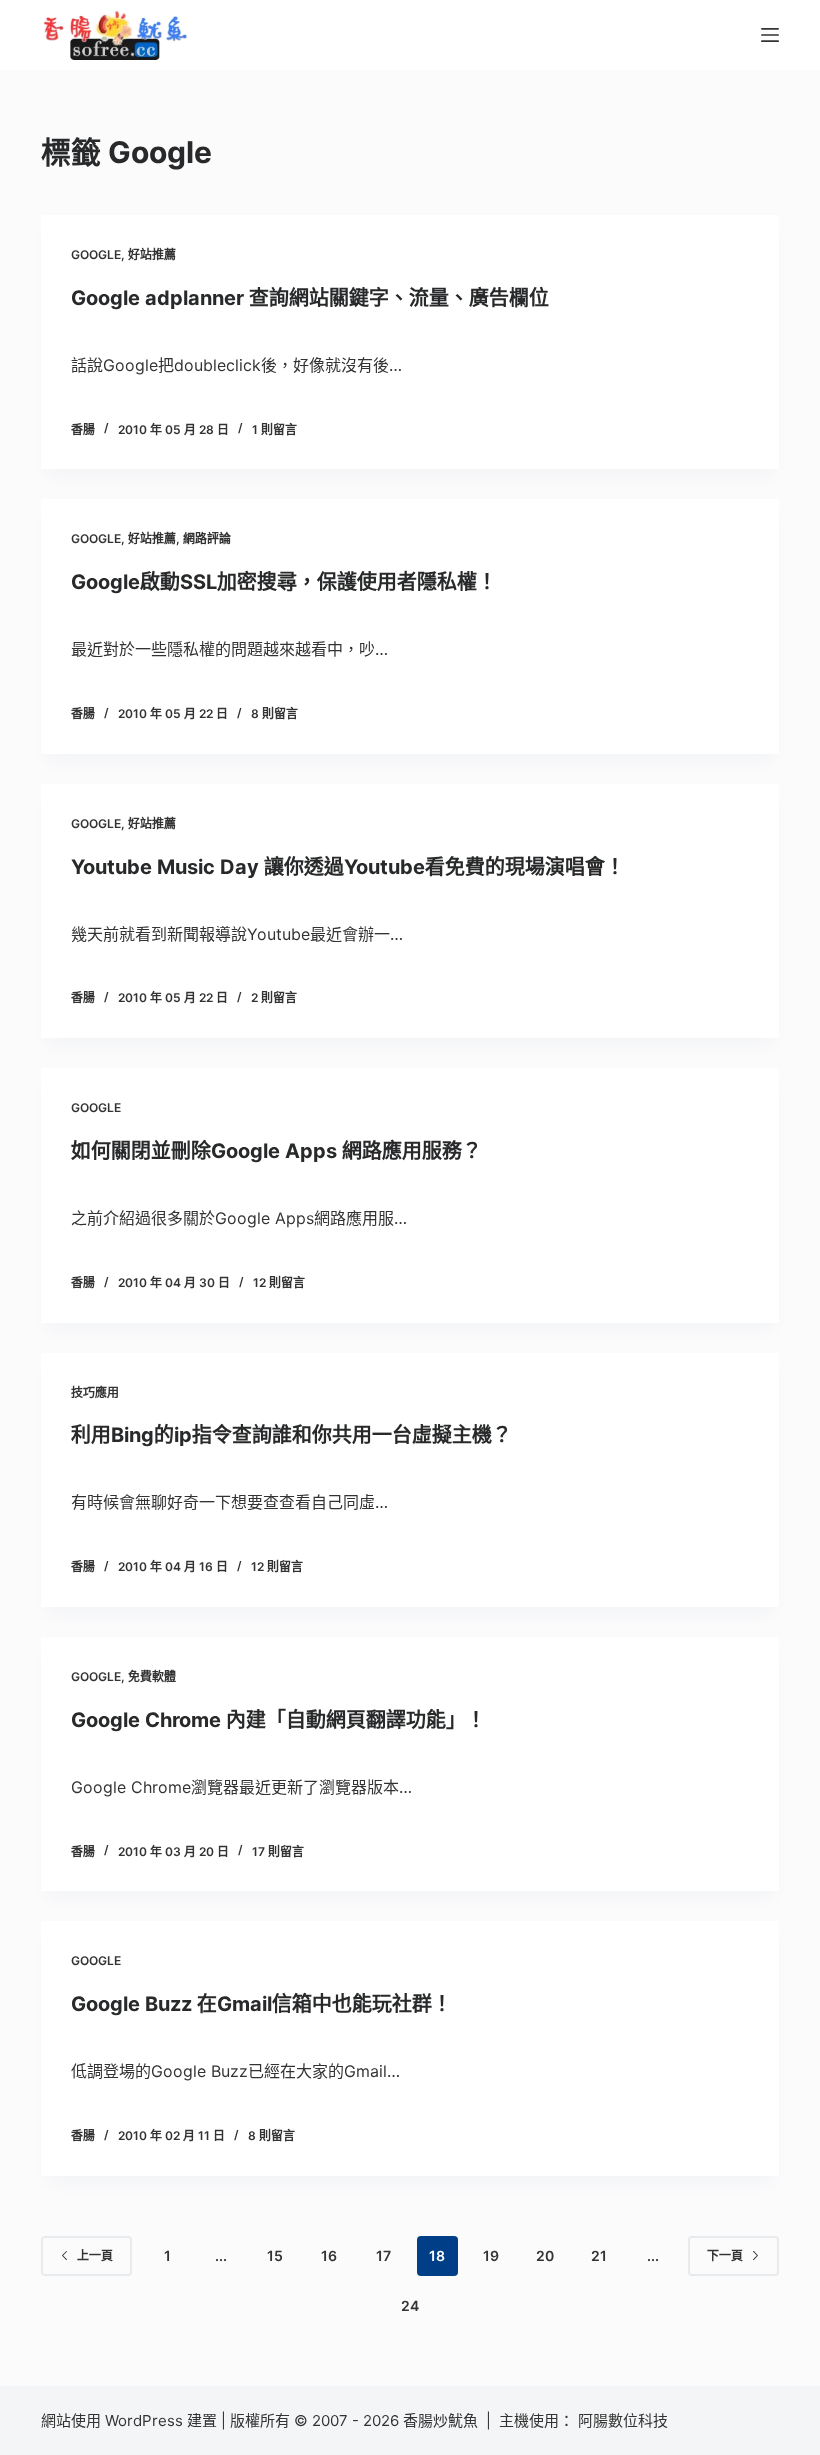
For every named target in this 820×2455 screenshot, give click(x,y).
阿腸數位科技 (625, 2420)
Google (96, 254)
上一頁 (95, 2255)
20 (545, 2255)
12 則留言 (279, 1282)
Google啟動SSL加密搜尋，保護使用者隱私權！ (284, 582)
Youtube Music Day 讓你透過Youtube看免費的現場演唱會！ (348, 867)
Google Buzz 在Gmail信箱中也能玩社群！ (261, 2004)
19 (491, 2255)
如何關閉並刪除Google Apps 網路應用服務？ (276, 1151)
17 (383, 2255)
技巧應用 (95, 1392)
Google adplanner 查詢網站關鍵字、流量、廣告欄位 (310, 298)
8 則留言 (274, 713)
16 (329, 2255)
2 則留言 (274, 997)
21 (599, 2255)
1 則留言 (274, 429)
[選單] (770, 35)
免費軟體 (152, 1676)
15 (275, 2255)
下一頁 (725, 2255)
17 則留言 (278, 1851)
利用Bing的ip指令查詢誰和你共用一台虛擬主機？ (291, 1435)
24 (410, 2305)
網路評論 (207, 538)
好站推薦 (152, 254)
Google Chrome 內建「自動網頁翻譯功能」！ (278, 1720)
